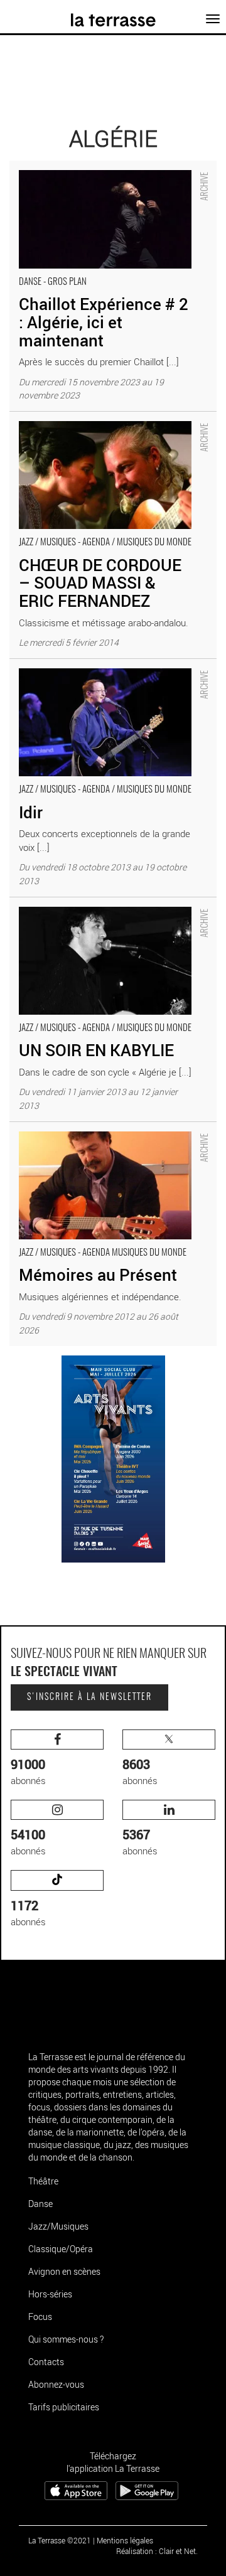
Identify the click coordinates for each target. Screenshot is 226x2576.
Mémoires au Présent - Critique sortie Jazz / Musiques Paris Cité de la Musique (100, 1135)
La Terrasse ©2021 (60, 2540)
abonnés (28, 1771)
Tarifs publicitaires (64, 2407)
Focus (40, 2317)
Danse (40, 2204)
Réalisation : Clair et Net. (157, 2551)
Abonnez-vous (56, 2384)
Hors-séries (50, 2294)
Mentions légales (125, 2540)
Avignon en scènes (64, 2271)
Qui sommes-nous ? (66, 2339)
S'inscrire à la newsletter (89, 1697)
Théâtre (43, 2181)
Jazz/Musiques (58, 2226)
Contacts (46, 2362)
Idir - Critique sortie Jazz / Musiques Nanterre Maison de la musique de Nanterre (103, 672)
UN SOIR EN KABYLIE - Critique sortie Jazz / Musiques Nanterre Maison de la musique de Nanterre (101, 917)
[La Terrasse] (113, 16)
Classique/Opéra (61, 2249)
